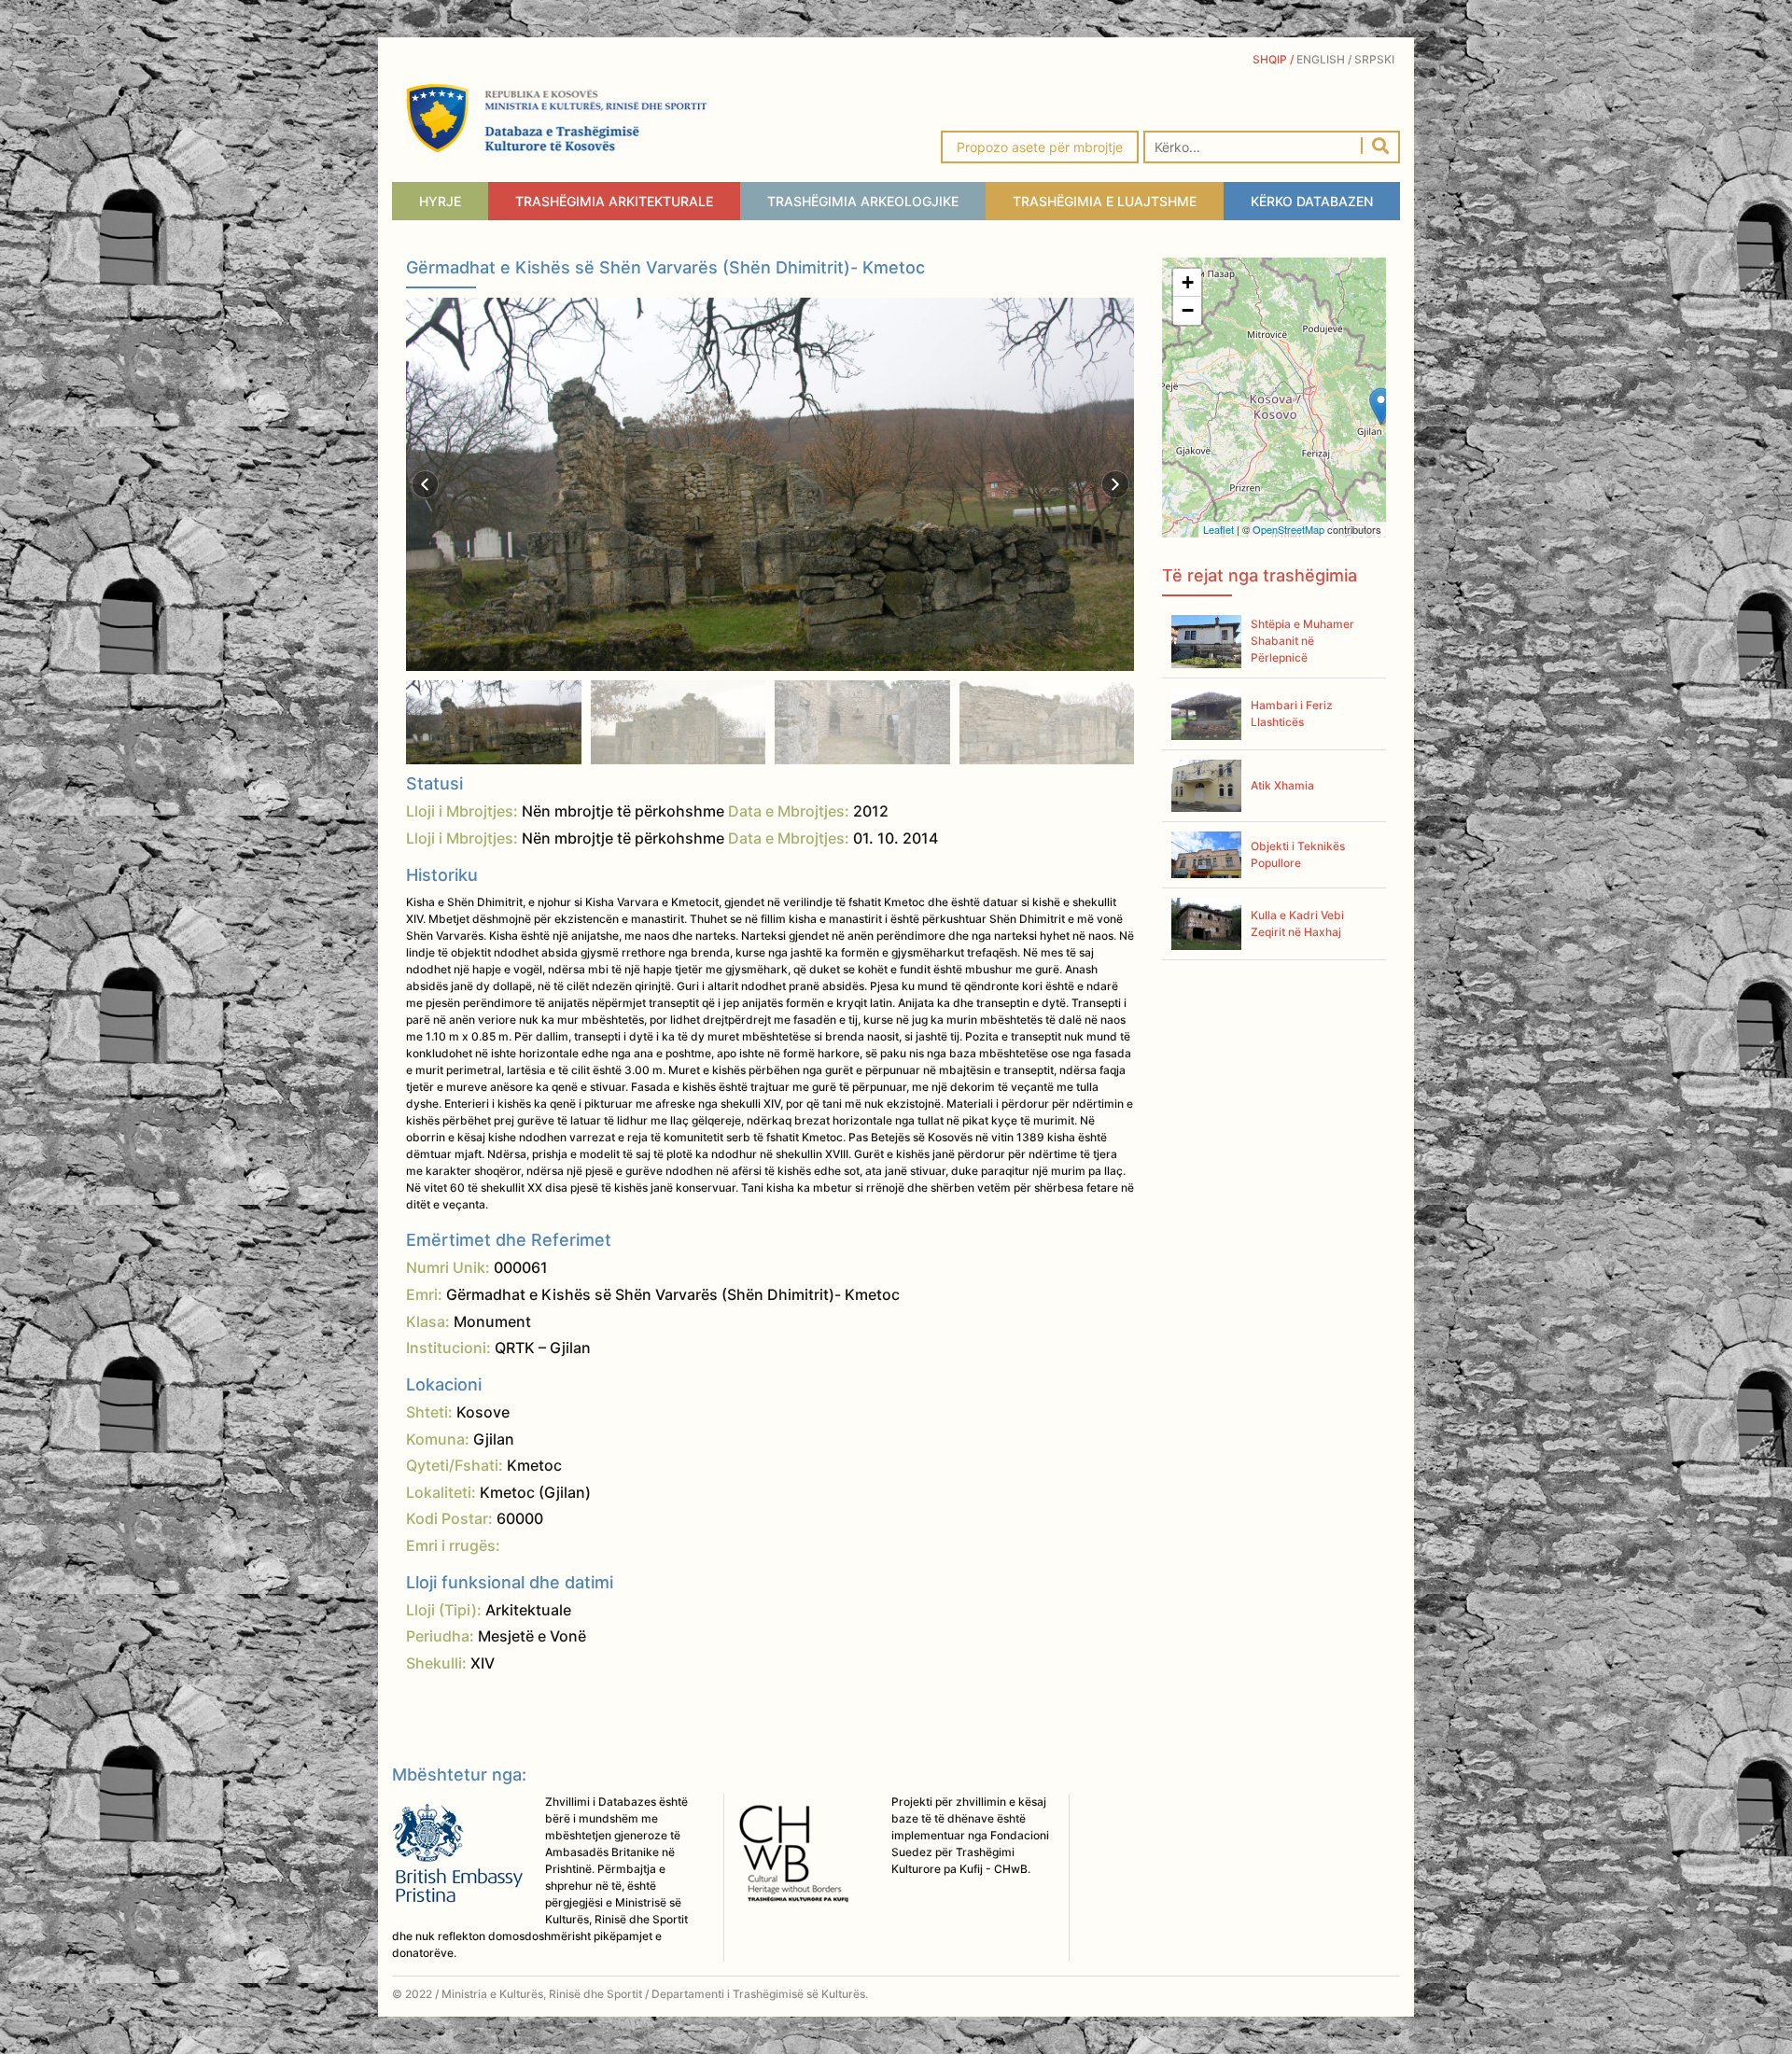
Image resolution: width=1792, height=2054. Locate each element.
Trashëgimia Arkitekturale (614, 201)
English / (1325, 59)
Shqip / (1274, 59)
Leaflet (1218, 529)
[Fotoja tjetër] (1115, 484)
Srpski (1377, 59)
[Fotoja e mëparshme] (426, 484)
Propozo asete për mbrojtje (1040, 147)
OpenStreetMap (1288, 529)
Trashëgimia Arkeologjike (863, 201)
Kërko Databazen (1312, 201)
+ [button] (1188, 282)
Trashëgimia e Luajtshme (1105, 201)
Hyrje (440, 201)
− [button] (1188, 310)
